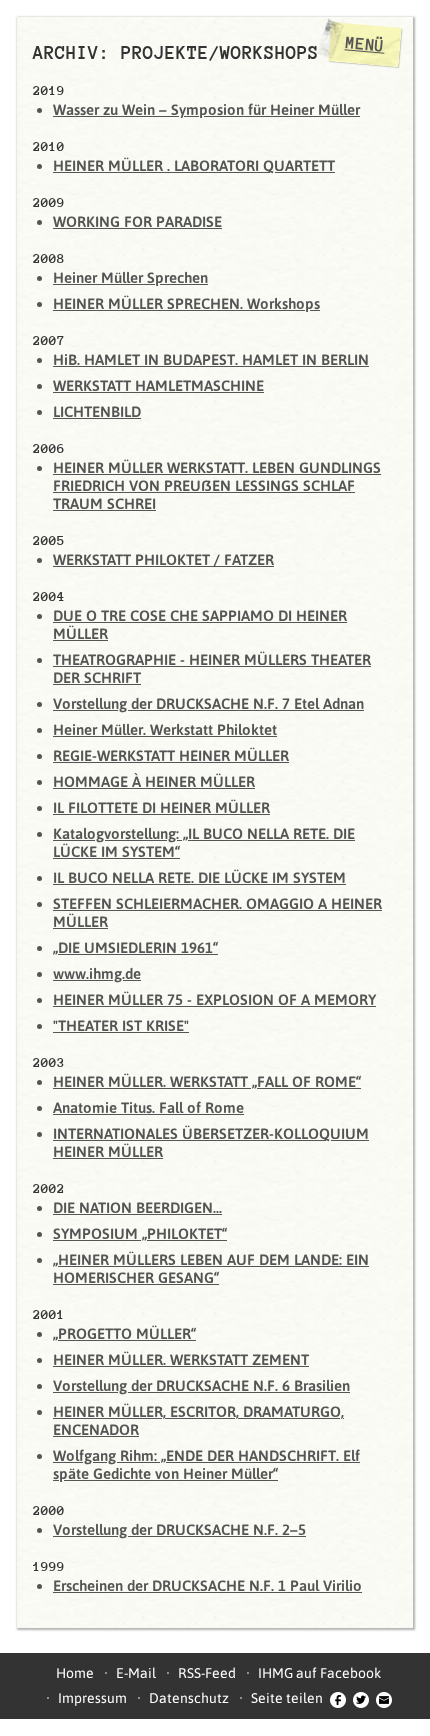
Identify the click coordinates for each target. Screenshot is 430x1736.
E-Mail (136, 1673)
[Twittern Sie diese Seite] (361, 1698)
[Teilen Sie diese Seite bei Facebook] (338, 1698)
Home (75, 1673)
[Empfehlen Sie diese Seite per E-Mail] (384, 1698)
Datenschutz (189, 1698)
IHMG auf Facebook (319, 1673)
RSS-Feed (207, 1673)
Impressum (92, 1698)
